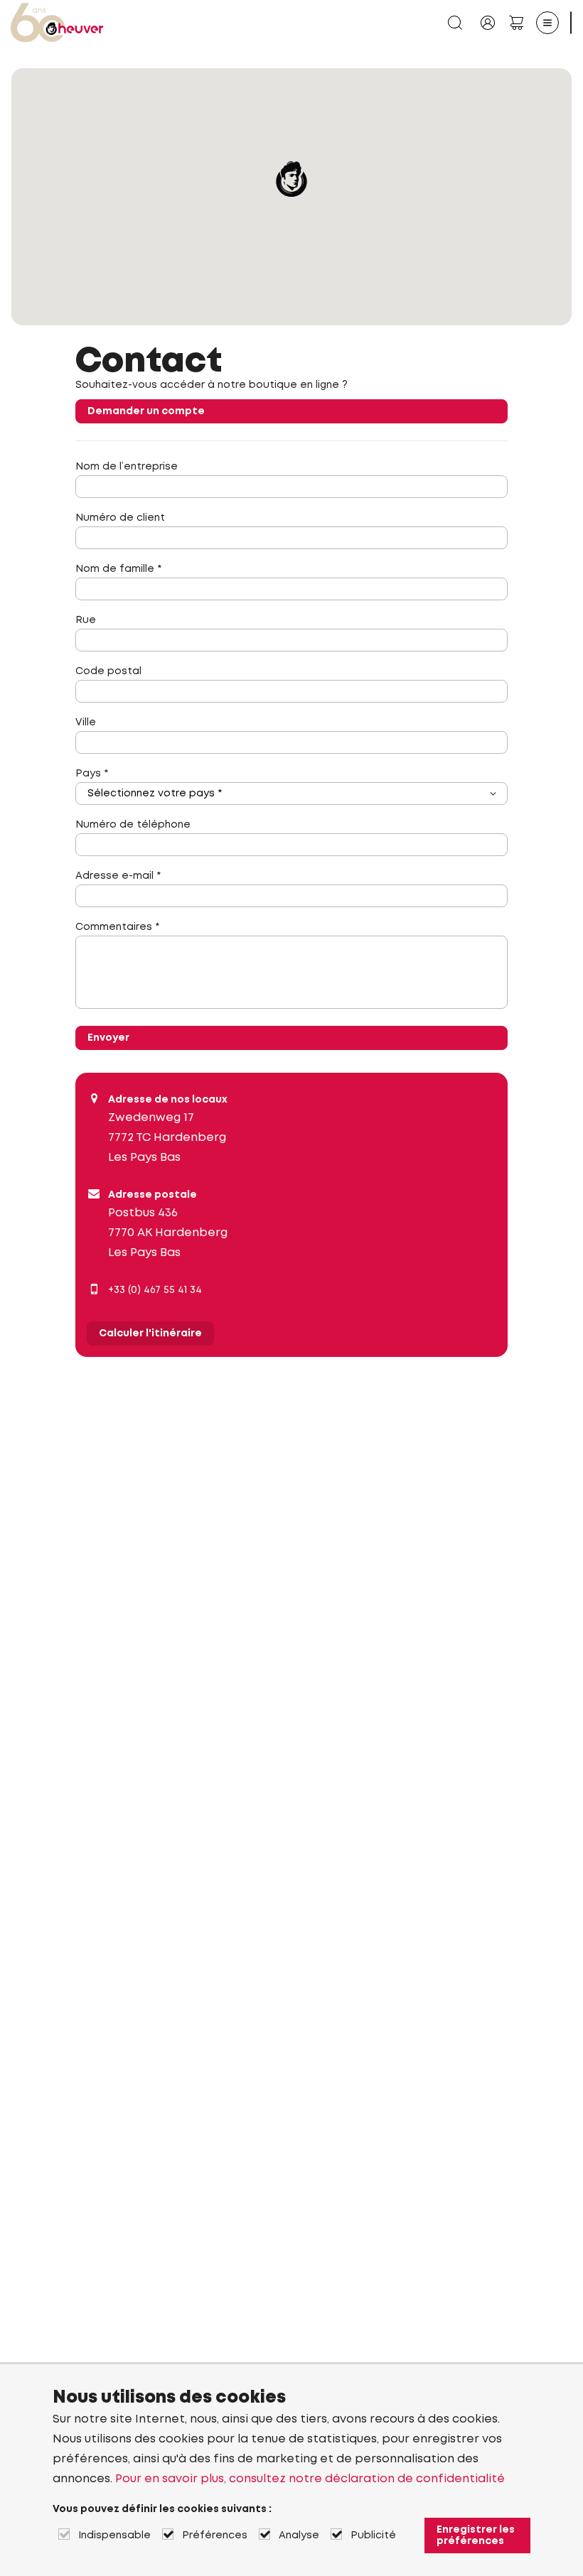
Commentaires (117, 927)
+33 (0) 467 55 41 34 (155, 1290)
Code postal (108, 671)
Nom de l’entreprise (127, 467)
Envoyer (108, 1038)
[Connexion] (488, 23)
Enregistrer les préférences (476, 2536)
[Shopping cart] (516, 23)
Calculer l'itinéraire (150, 1333)
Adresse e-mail (118, 876)
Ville (86, 723)
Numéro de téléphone (133, 825)
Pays (92, 774)
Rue (86, 620)
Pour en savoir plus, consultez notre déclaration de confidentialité (310, 2479)
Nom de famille (118, 569)
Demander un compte (146, 411)
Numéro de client (120, 518)
